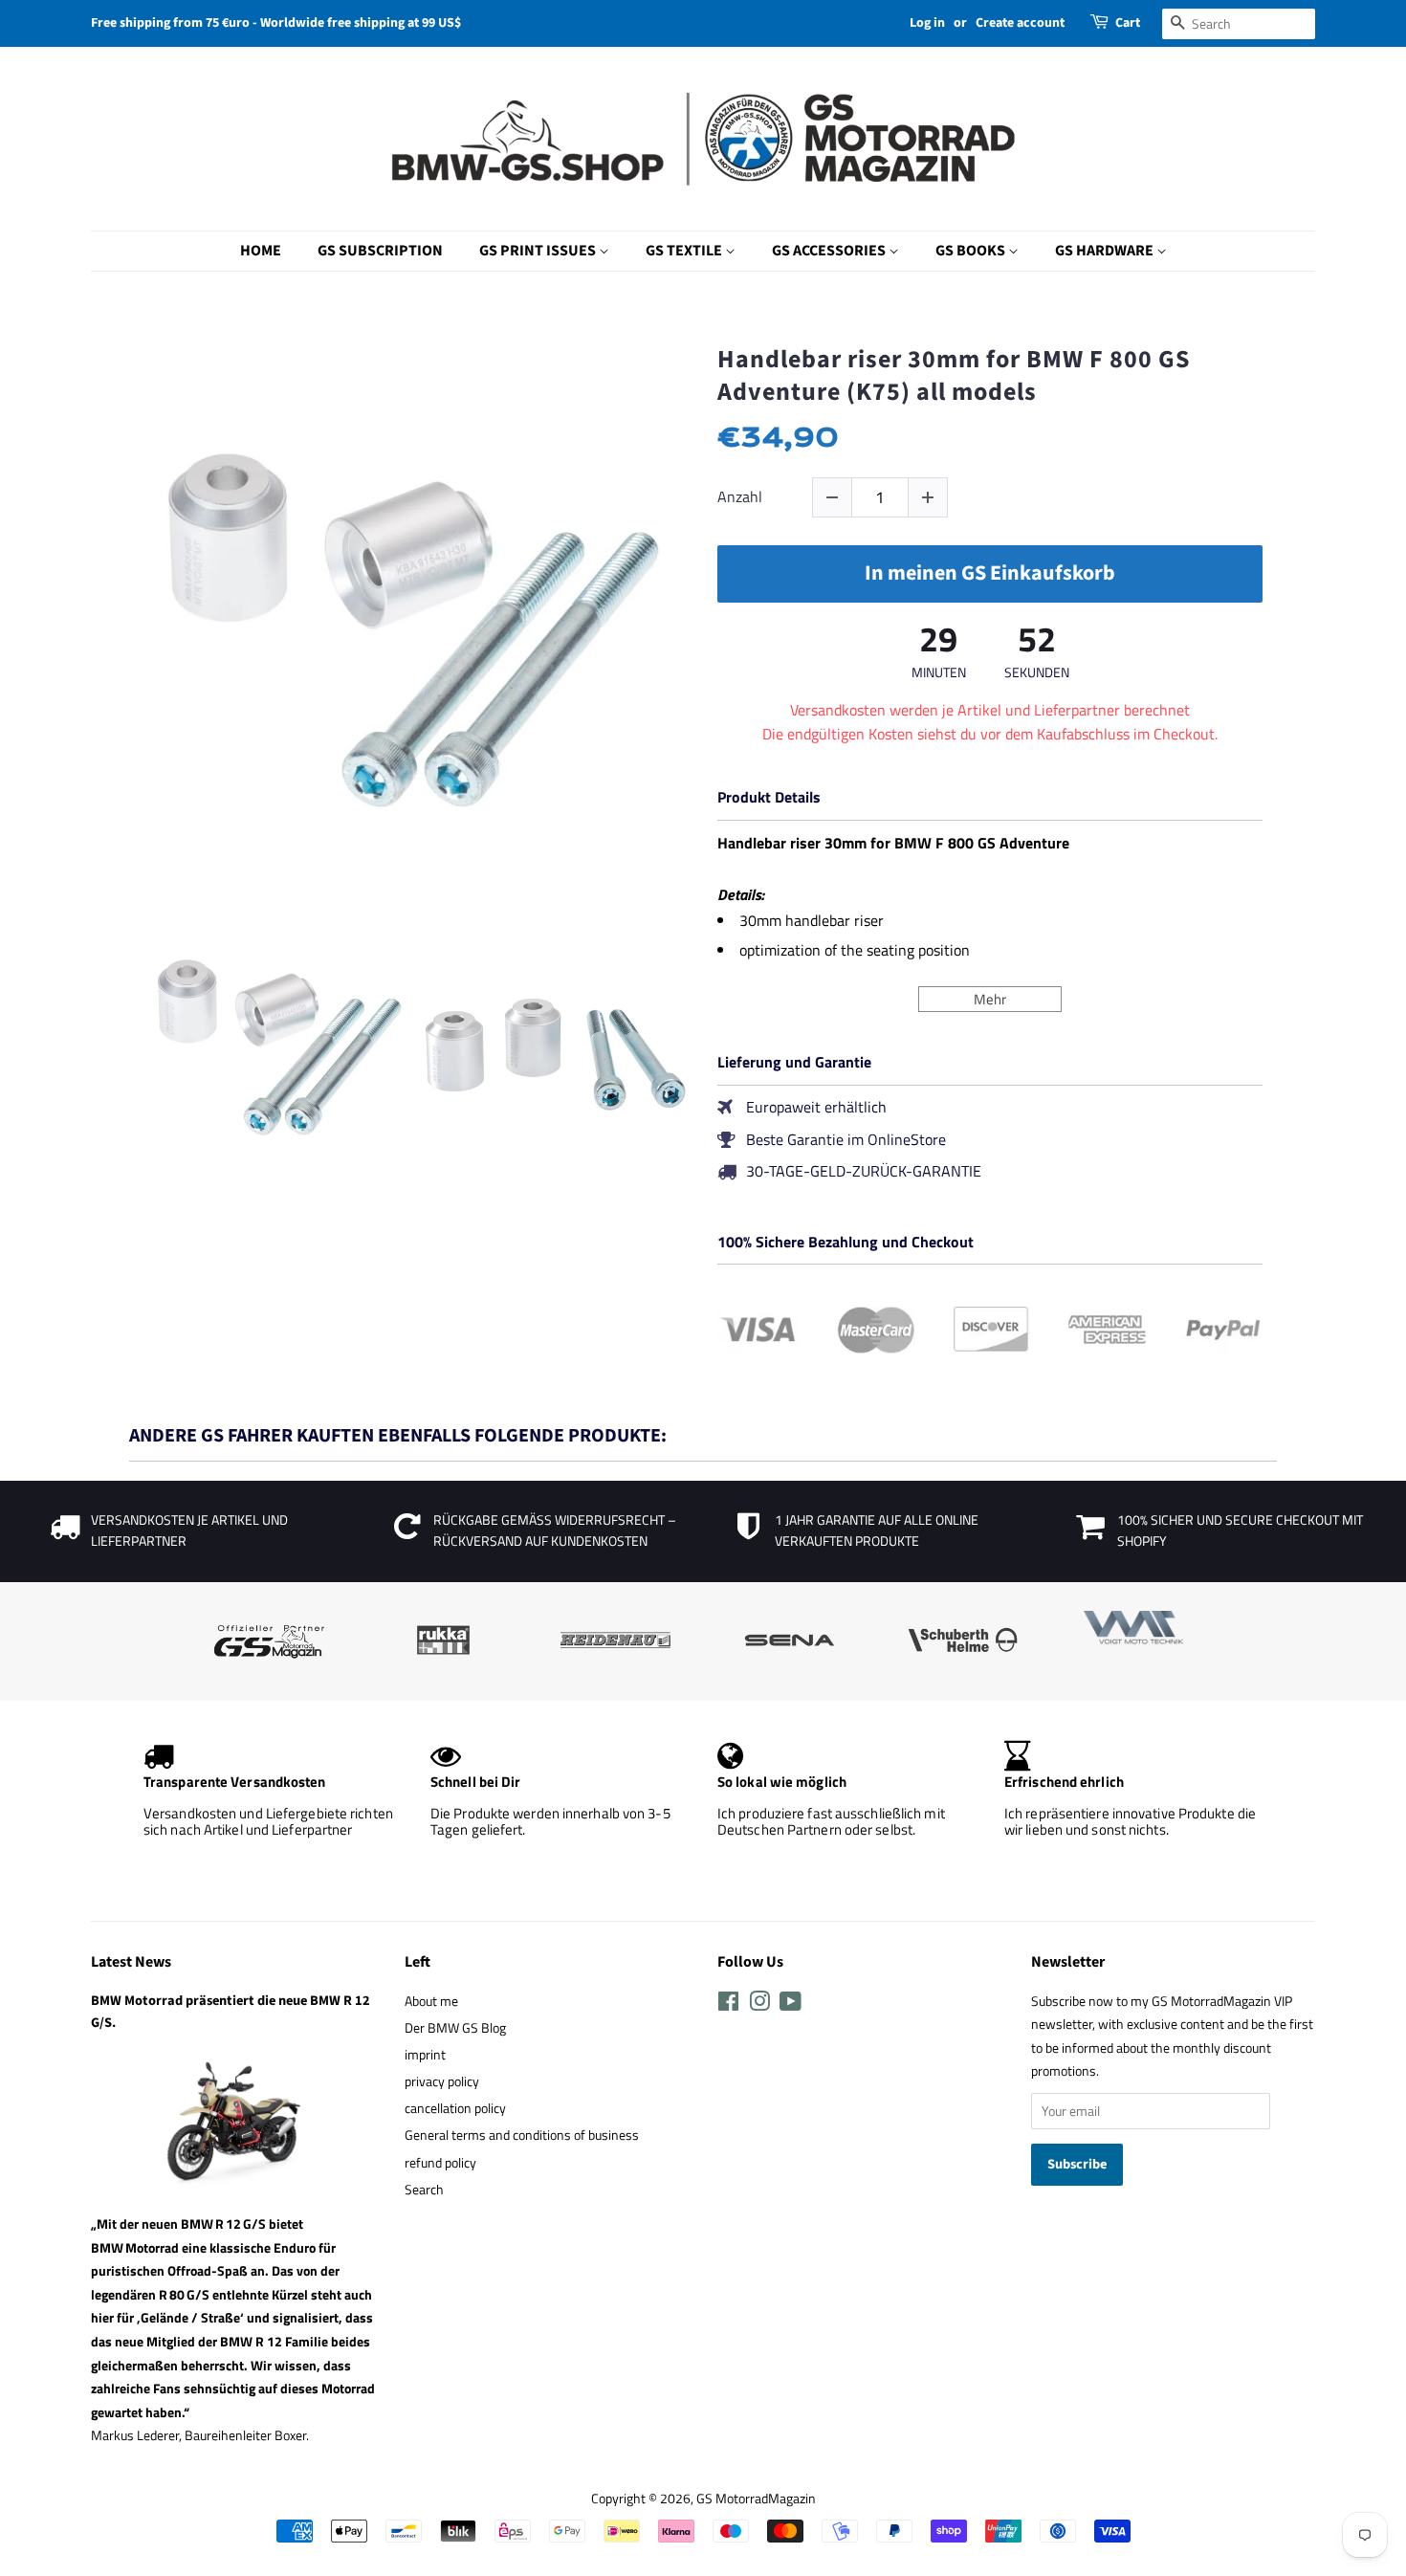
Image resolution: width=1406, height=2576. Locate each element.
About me (431, 2001)
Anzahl (740, 497)
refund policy (440, 2163)
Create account (1020, 23)
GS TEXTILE (685, 251)
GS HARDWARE (1106, 251)
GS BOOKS (972, 251)
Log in (927, 23)
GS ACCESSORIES (830, 251)
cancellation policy (455, 2108)
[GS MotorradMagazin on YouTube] (791, 2005)
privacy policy (442, 2081)
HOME (261, 251)
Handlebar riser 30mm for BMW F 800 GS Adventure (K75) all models (954, 376)
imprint (425, 2055)
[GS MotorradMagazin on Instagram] (759, 2005)
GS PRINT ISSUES (539, 251)
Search (424, 2190)
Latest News (131, 1962)
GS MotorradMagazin (756, 2499)
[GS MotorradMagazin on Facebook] (728, 2005)
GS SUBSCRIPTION (380, 251)
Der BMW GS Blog (455, 2028)
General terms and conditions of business (522, 2135)
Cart (1128, 23)
